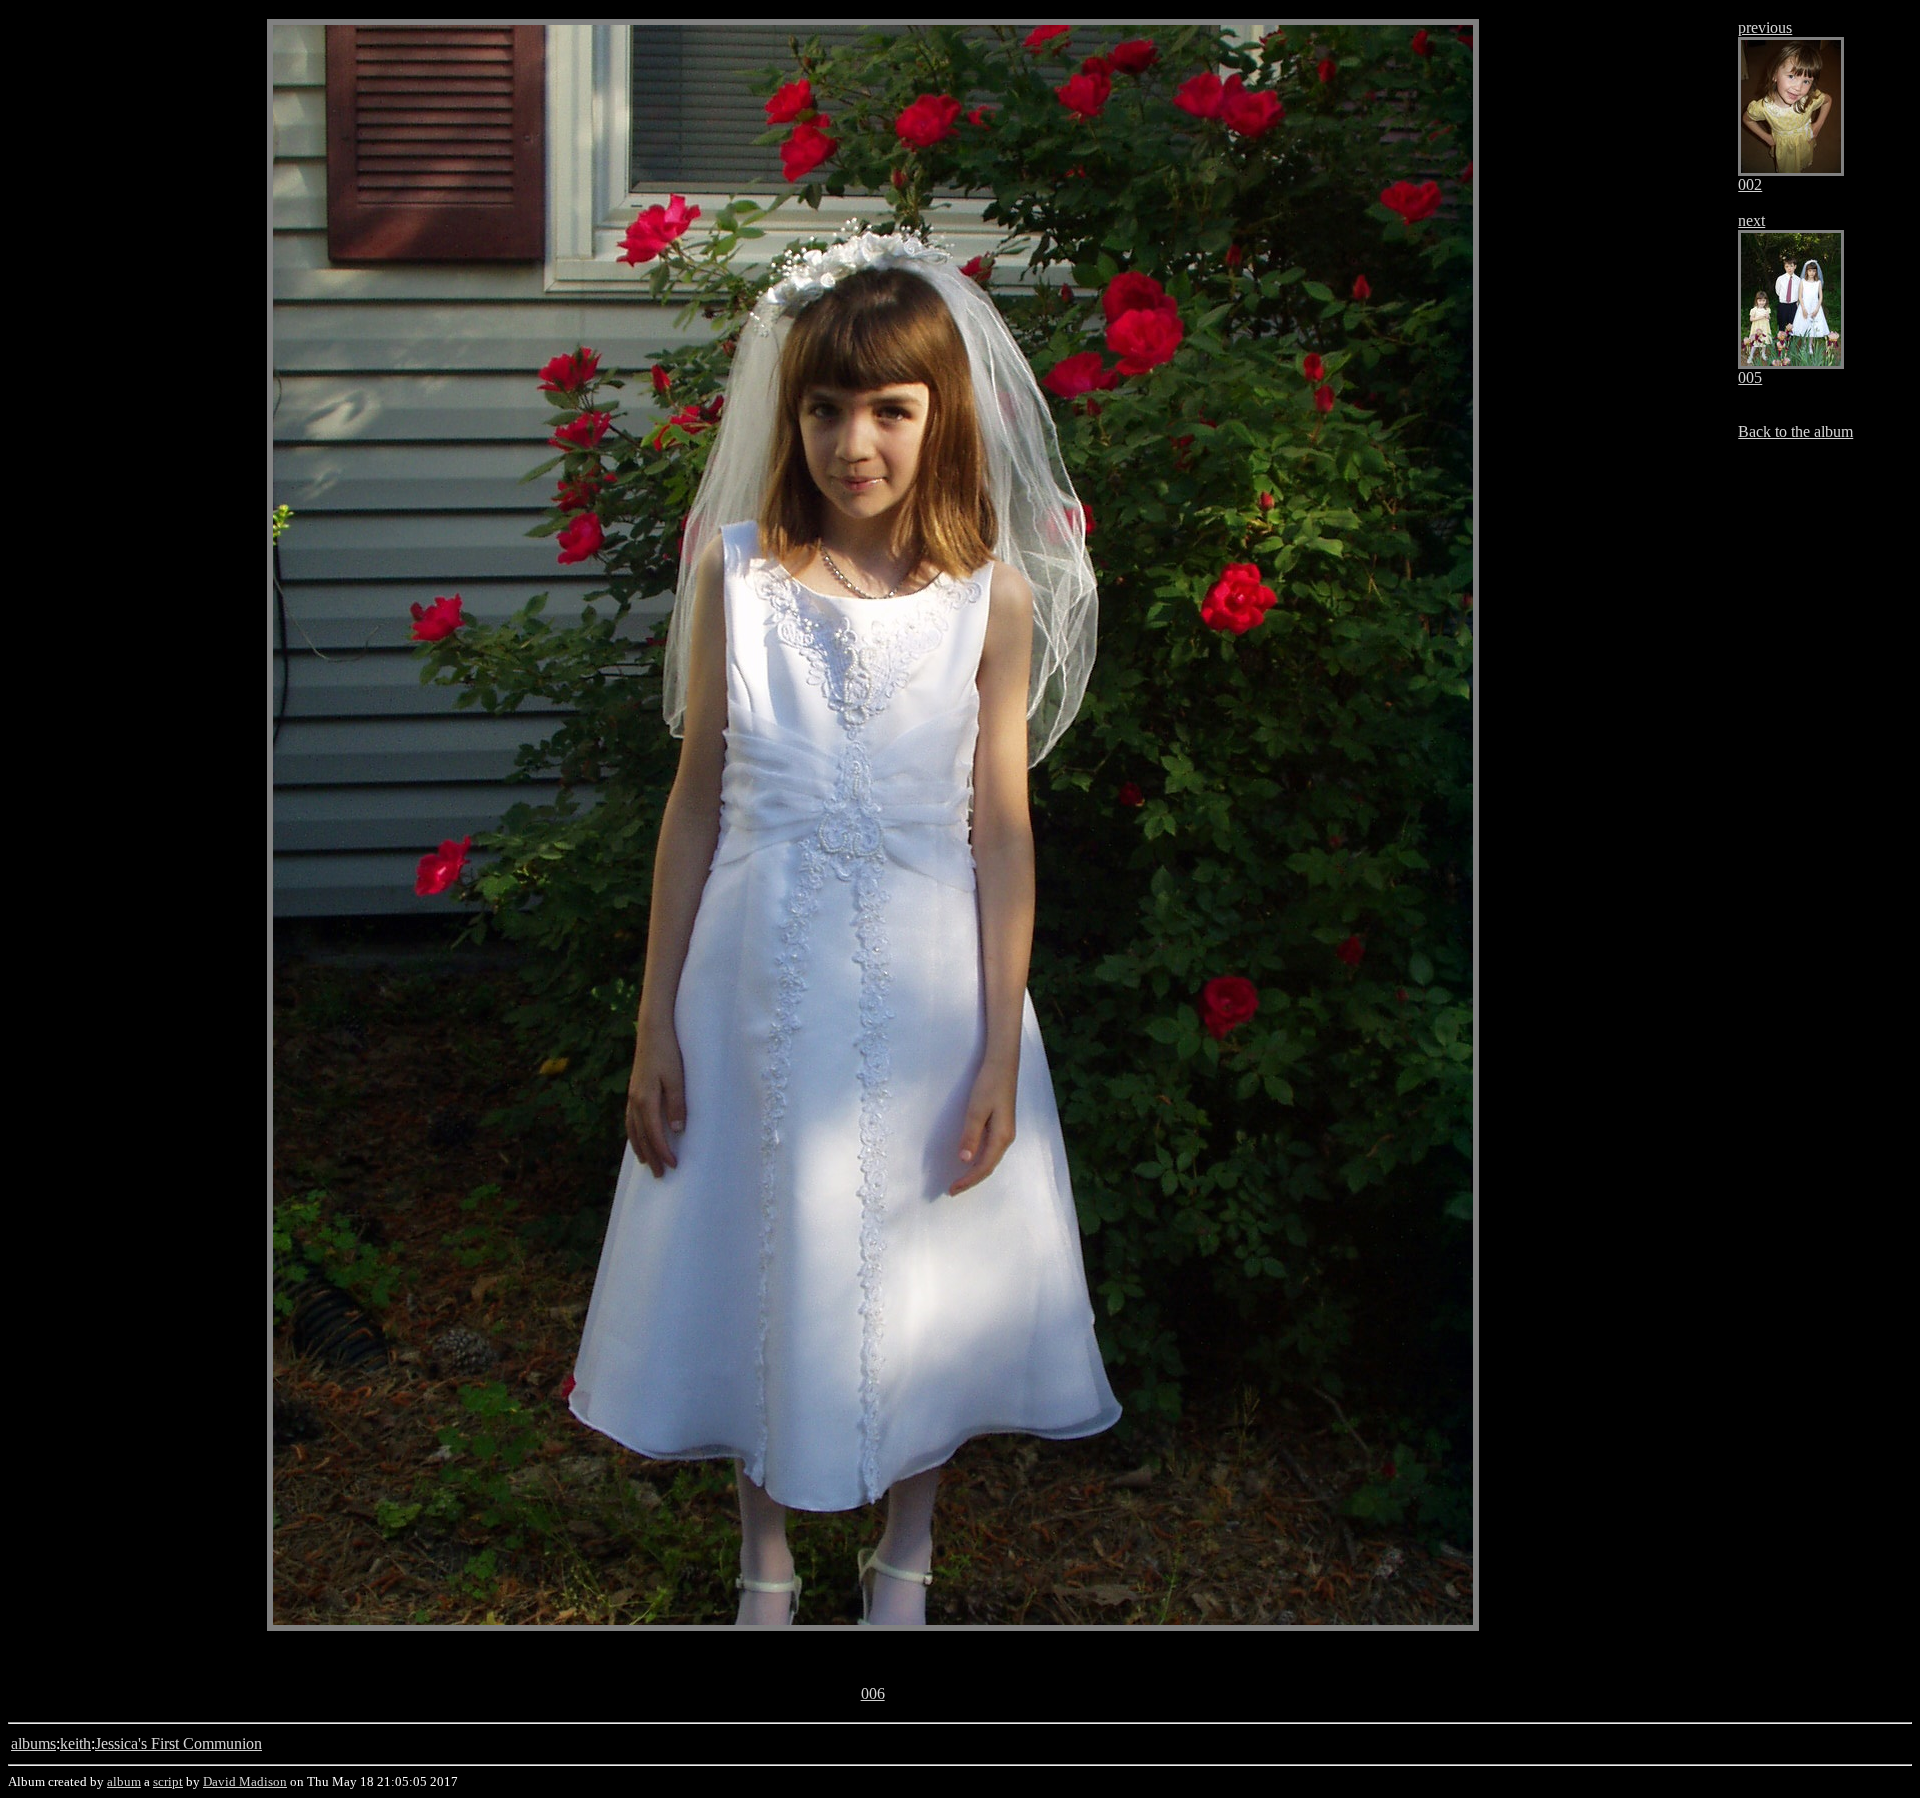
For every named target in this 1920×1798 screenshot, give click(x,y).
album (124, 1781)
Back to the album (1795, 431)
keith (75, 1743)
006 (873, 1693)
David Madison (245, 1781)
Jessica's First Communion (178, 1743)
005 (1750, 377)
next (1751, 220)
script (168, 1781)
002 (1750, 184)
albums (33, 1743)
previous (1765, 27)
